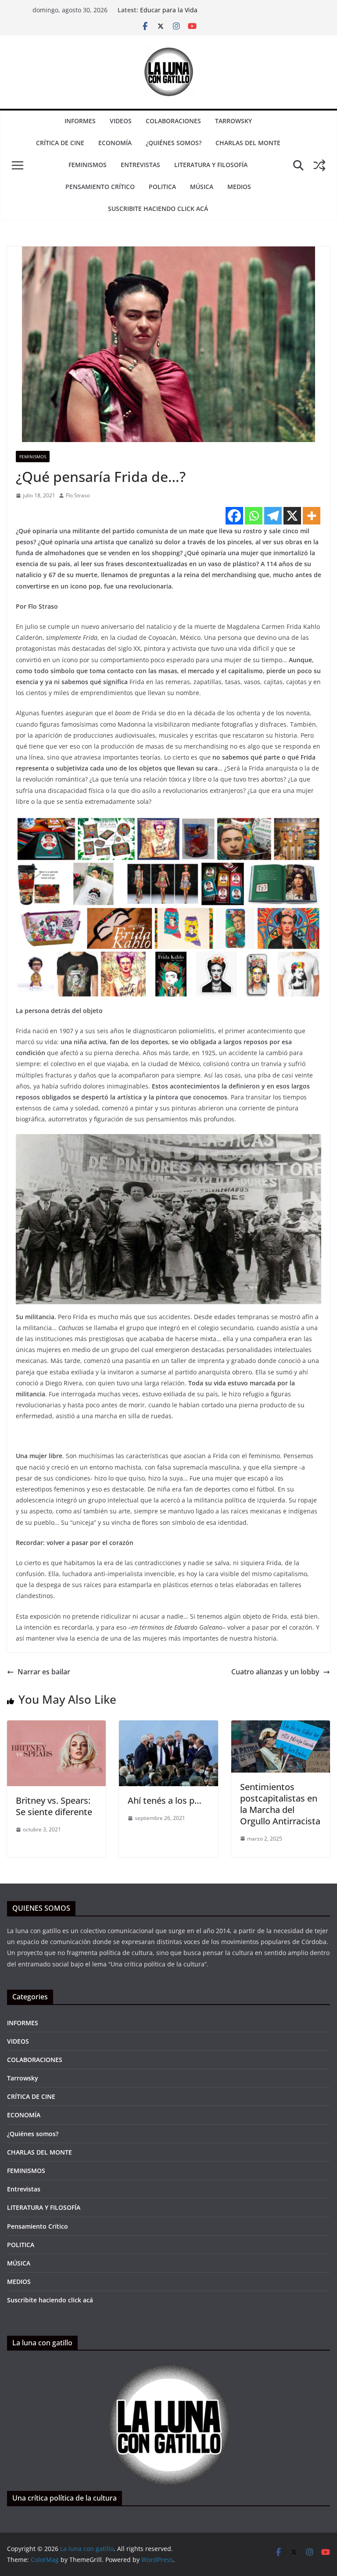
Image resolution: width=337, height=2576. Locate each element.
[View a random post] (319, 165)
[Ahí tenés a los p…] (168, 1727)
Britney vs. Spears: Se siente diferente (54, 1806)
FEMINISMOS (88, 165)
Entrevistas (140, 165)
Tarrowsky (233, 121)
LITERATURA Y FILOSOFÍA (211, 165)
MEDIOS (239, 187)
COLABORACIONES (173, 121)
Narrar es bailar (44, 1672)
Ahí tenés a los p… (165, 1800)
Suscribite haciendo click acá (158, 209)
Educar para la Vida (169, 10)
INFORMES (80, 121)
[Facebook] (234, 516)
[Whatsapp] (254, 516)
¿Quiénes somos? (174, 143)
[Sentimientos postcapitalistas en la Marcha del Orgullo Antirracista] (281, 1727)
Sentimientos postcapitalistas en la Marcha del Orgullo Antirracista (280, 1804)
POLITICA (162, 187)
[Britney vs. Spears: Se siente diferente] (56, 1727)
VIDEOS (121, 121)
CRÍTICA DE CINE (60, 143)
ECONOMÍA (115, 143)
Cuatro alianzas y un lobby (275, 1672)
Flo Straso (78, 495)
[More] (312, 516)
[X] (292, 516)
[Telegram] (273, 516)
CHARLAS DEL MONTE (248, 143)
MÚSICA (202, 187)
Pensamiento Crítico (100, 187)
